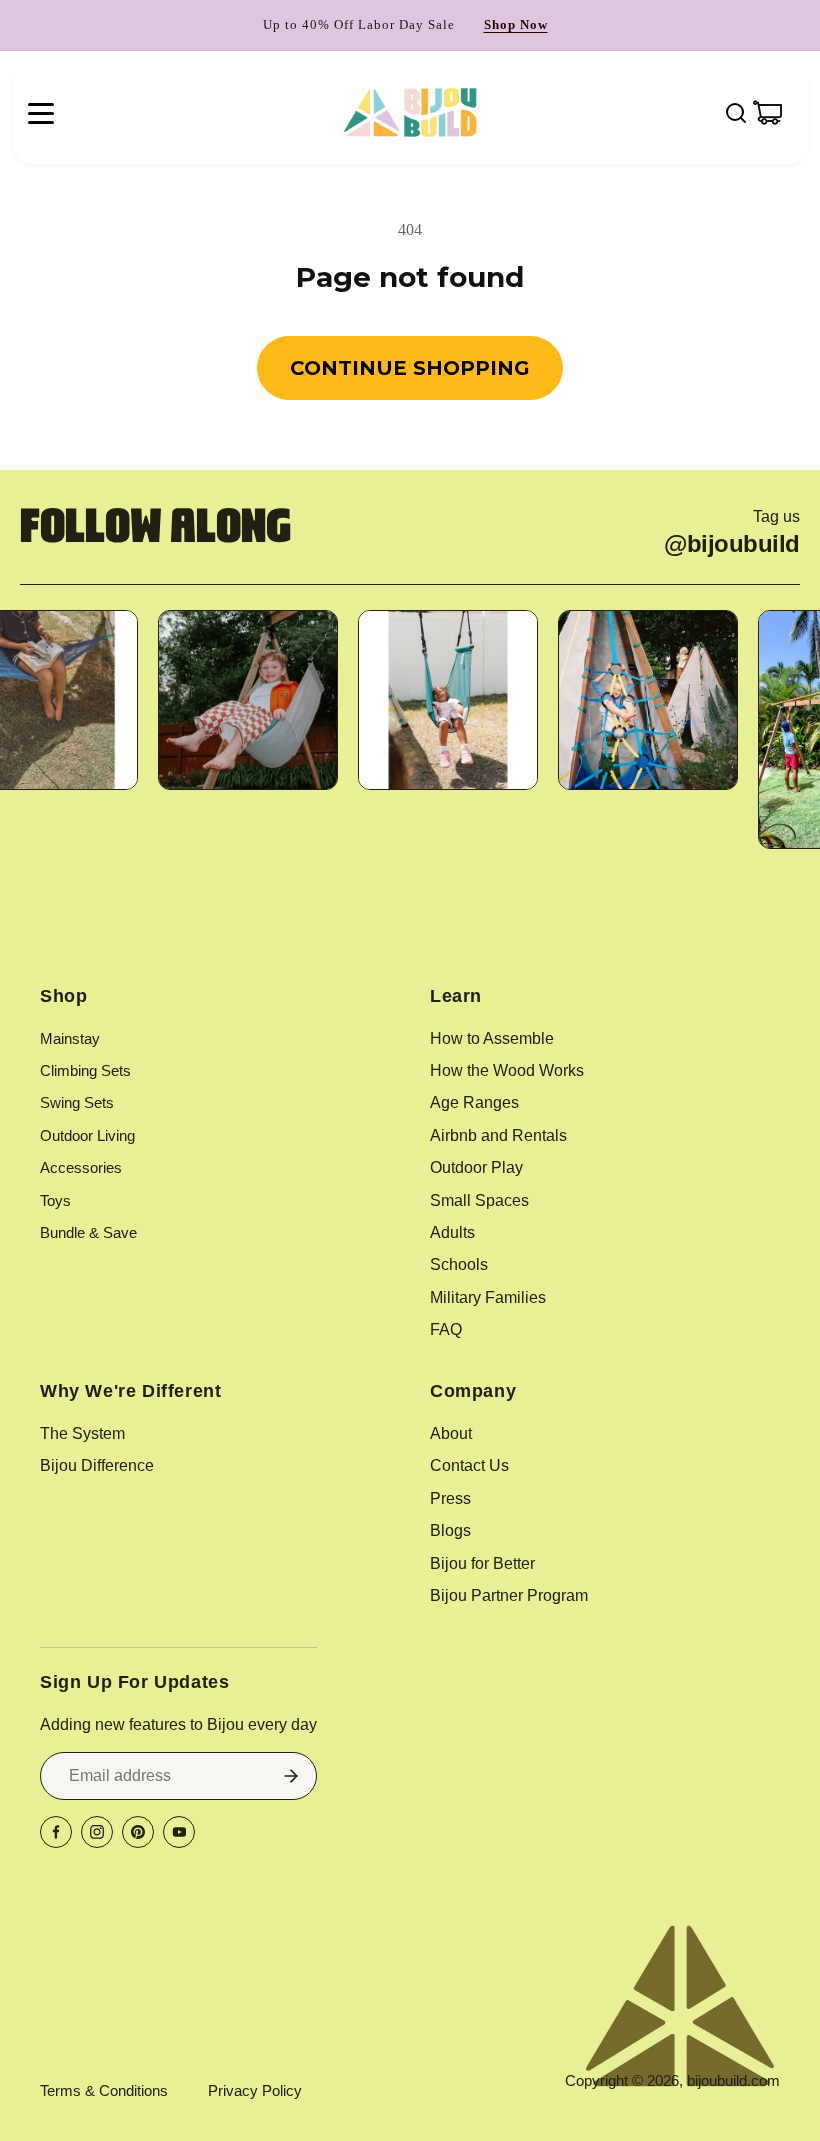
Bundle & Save (88, 1232)
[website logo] (409, 112)
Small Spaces (479, 1200)
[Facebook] (56, 1832)
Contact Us (469, 1465)
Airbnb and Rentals (498, 1135)
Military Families (488, 1297)
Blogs (450, 1530)
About (451, 1433)
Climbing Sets (85, 1070)
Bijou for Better (482, 1563)
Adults (452, 1232)
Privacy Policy (255, 2090)
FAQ (446, 1329)
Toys (55, 1200)
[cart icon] (768, 112)
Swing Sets (77, 1102)
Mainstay (70, 1038)
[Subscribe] (291, 1776)
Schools (459, 1264)
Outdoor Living (87, 1135)
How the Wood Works (507, 1070)
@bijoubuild (732, 544)
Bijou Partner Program (509, 1595)
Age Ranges (474, 1102)
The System (82, 1433)
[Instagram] (97, 1832)
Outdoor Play (476, 1167)
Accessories (81, 1167)
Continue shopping (410, 368)
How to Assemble (492, 1038)
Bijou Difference (97, 1465)
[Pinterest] (138, 1832)
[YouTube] (179, 1832)
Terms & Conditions (104, 2090)
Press (450, 1498)
